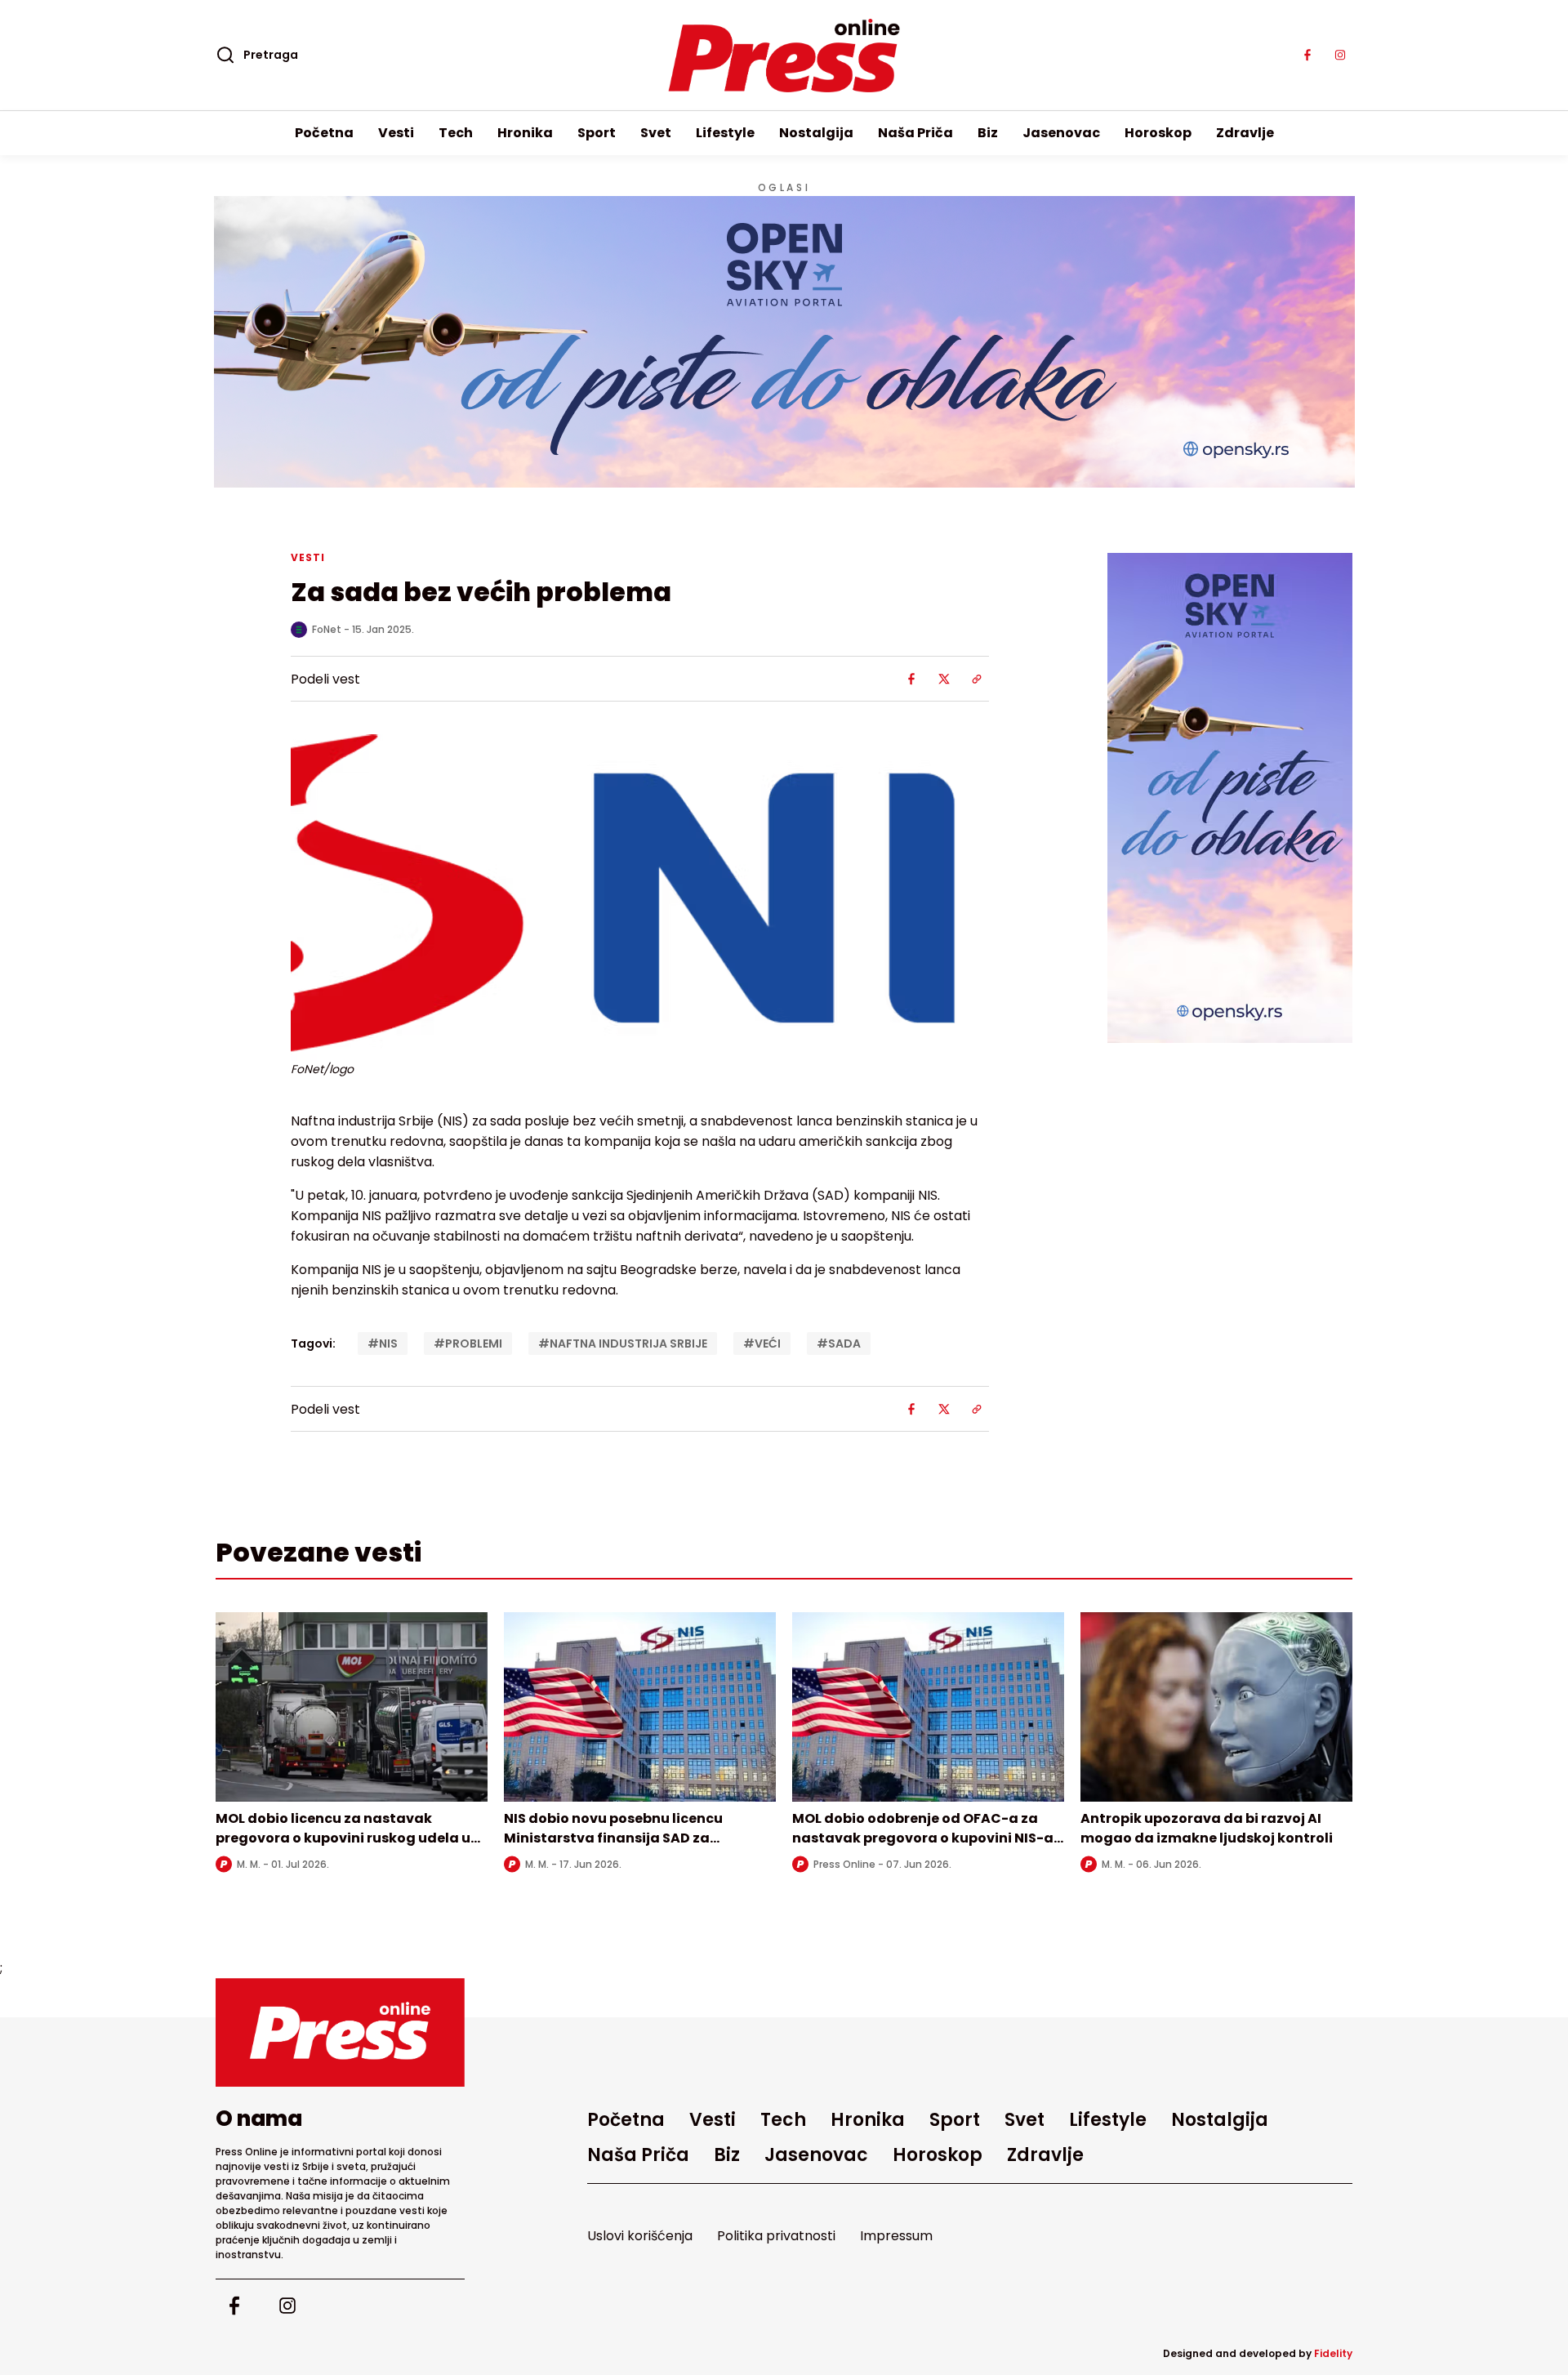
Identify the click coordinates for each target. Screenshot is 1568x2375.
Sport (597, 133)
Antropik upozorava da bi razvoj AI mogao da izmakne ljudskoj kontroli (1207, 1828)
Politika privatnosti (776, 2236)
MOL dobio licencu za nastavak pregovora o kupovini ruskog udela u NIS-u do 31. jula (343, 1838)
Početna (324, 133)
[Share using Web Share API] (977, 679)
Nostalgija (816, 133)
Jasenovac (1061, 133)
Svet (656, 133)
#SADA (839, 1343)
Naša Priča (915, 133)
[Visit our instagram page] (1340, 56)
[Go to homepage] (340, 2032)
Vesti (396, 133)
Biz (988, 133)
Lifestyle (725, 133)
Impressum (896, 2236)
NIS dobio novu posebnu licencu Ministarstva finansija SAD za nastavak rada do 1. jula (613, 1838)
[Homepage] (784, 56)
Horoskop (1158, 133)
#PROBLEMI (468, 1343)
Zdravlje (1245, 133)
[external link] (1230, 798)
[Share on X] (944, 679)
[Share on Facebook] (911, 679)
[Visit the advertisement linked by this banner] (784, 342)
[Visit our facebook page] (1307, 56)
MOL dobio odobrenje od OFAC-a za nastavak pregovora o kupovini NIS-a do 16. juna (923, 1838)
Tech (456, 133)
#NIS (383, 1343)
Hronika (525, 133)
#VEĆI (762, 1343)
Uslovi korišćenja (640, 2236)
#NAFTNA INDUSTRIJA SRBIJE (623, 1343)
